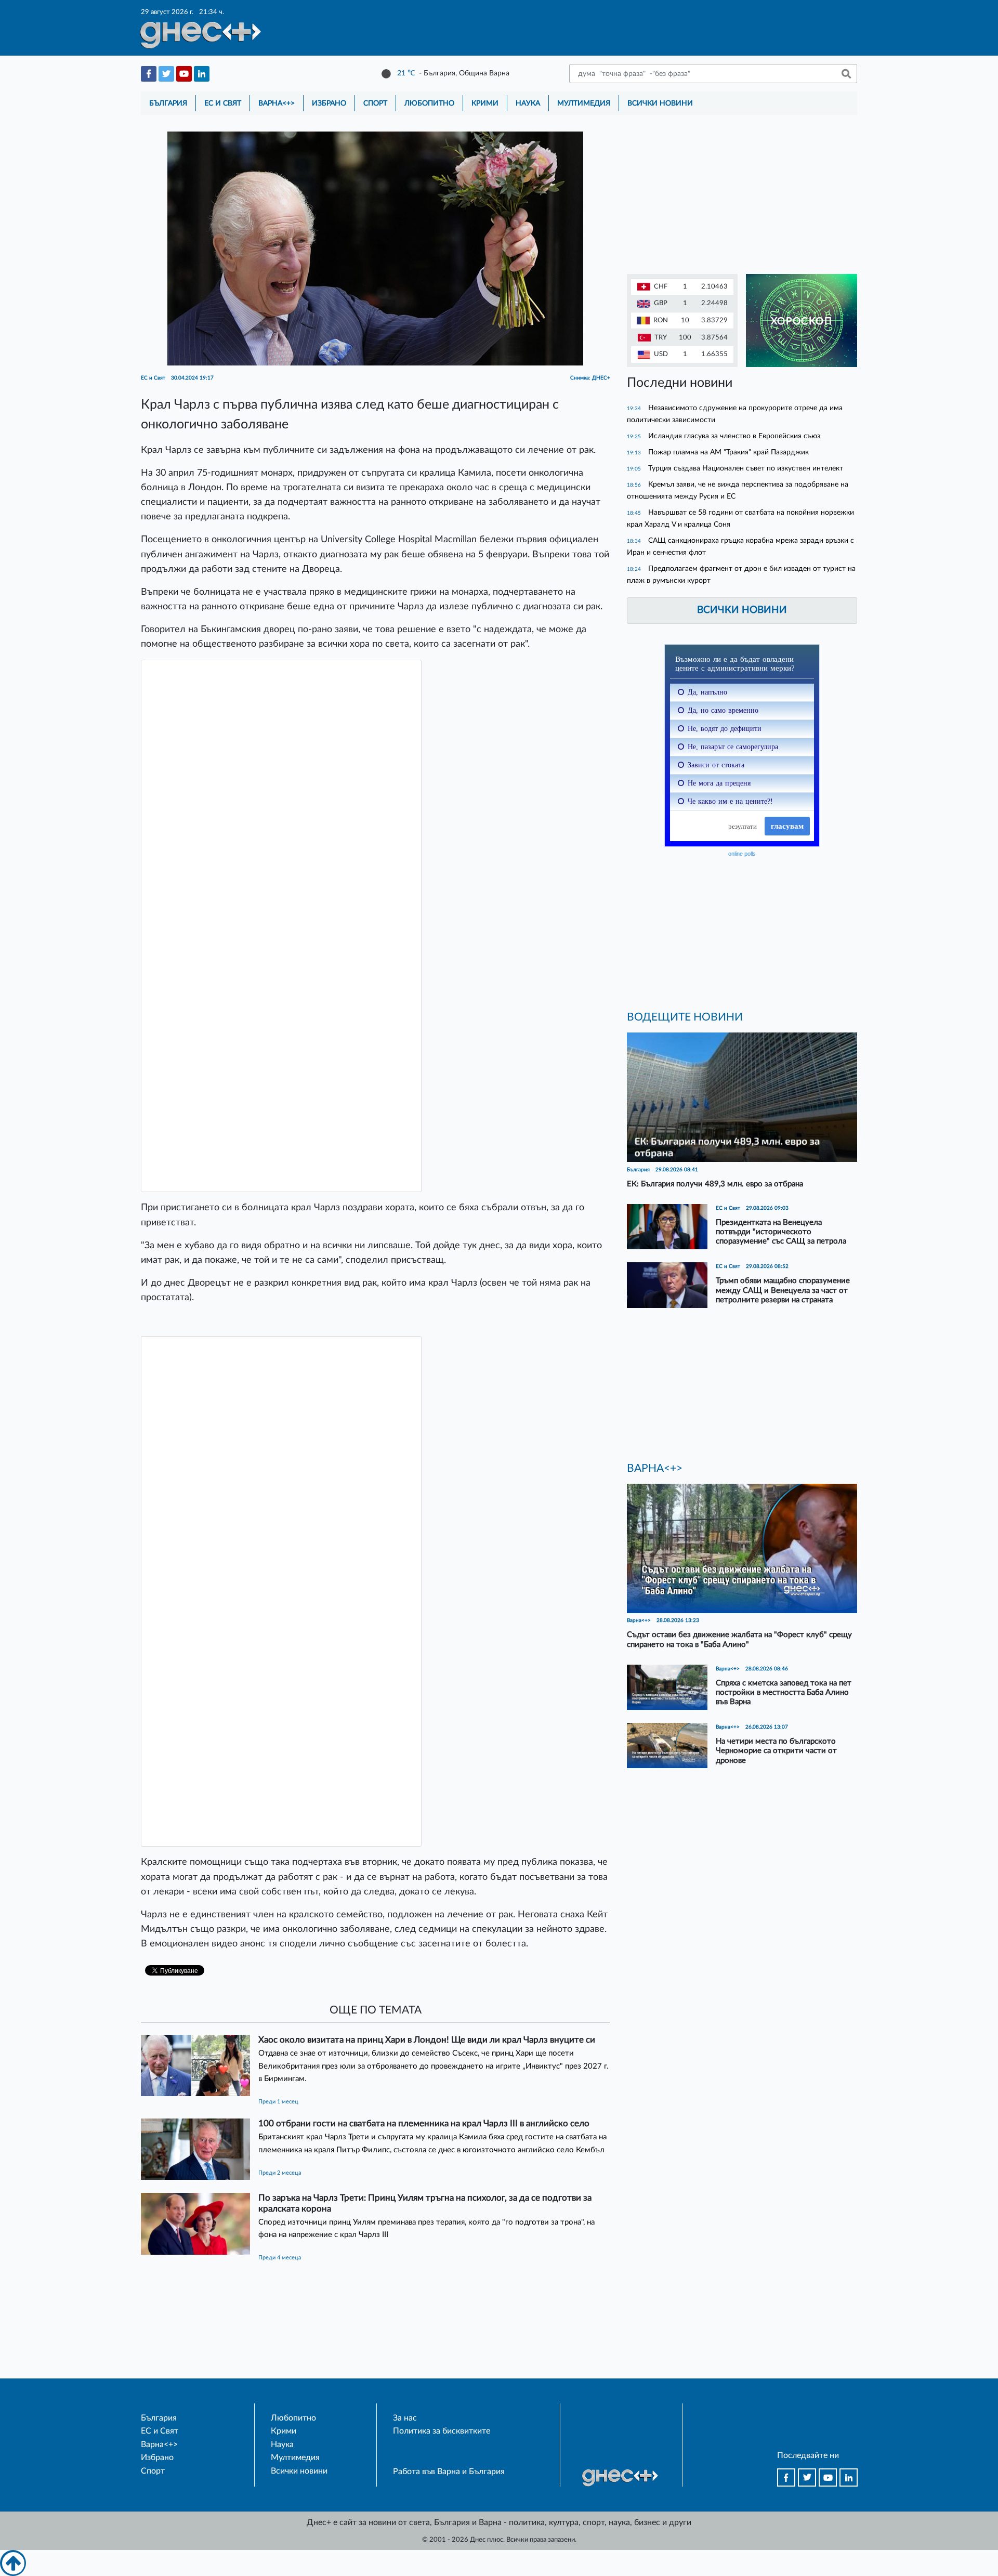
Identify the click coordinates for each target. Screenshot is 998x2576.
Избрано (329, 103)
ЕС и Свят (223, 103)
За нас (405, 2418)
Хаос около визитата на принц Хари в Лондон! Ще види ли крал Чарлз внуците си (427, 2040)
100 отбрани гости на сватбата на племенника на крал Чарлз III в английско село (424, 2123)
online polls (742, 854)
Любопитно (429, 103)
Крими (485, 103)
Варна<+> (277, 103)
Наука (528, 103)
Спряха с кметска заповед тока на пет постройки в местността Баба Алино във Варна (784, 1692)
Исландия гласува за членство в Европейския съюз (734, 436)
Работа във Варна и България (449, 2472)
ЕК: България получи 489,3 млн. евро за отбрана (715, 1184)
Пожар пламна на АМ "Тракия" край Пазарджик (728, 452)
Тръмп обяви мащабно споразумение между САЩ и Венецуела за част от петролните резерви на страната (783, 1290)
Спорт (375, 103)
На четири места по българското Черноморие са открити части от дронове (776, 1751)
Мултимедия (584, 103)
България (168, 103)
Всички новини (660, 103)
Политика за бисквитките (442, 2431)
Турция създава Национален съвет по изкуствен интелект (746, 468)
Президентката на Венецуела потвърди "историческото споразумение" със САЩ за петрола (781, 1232)
